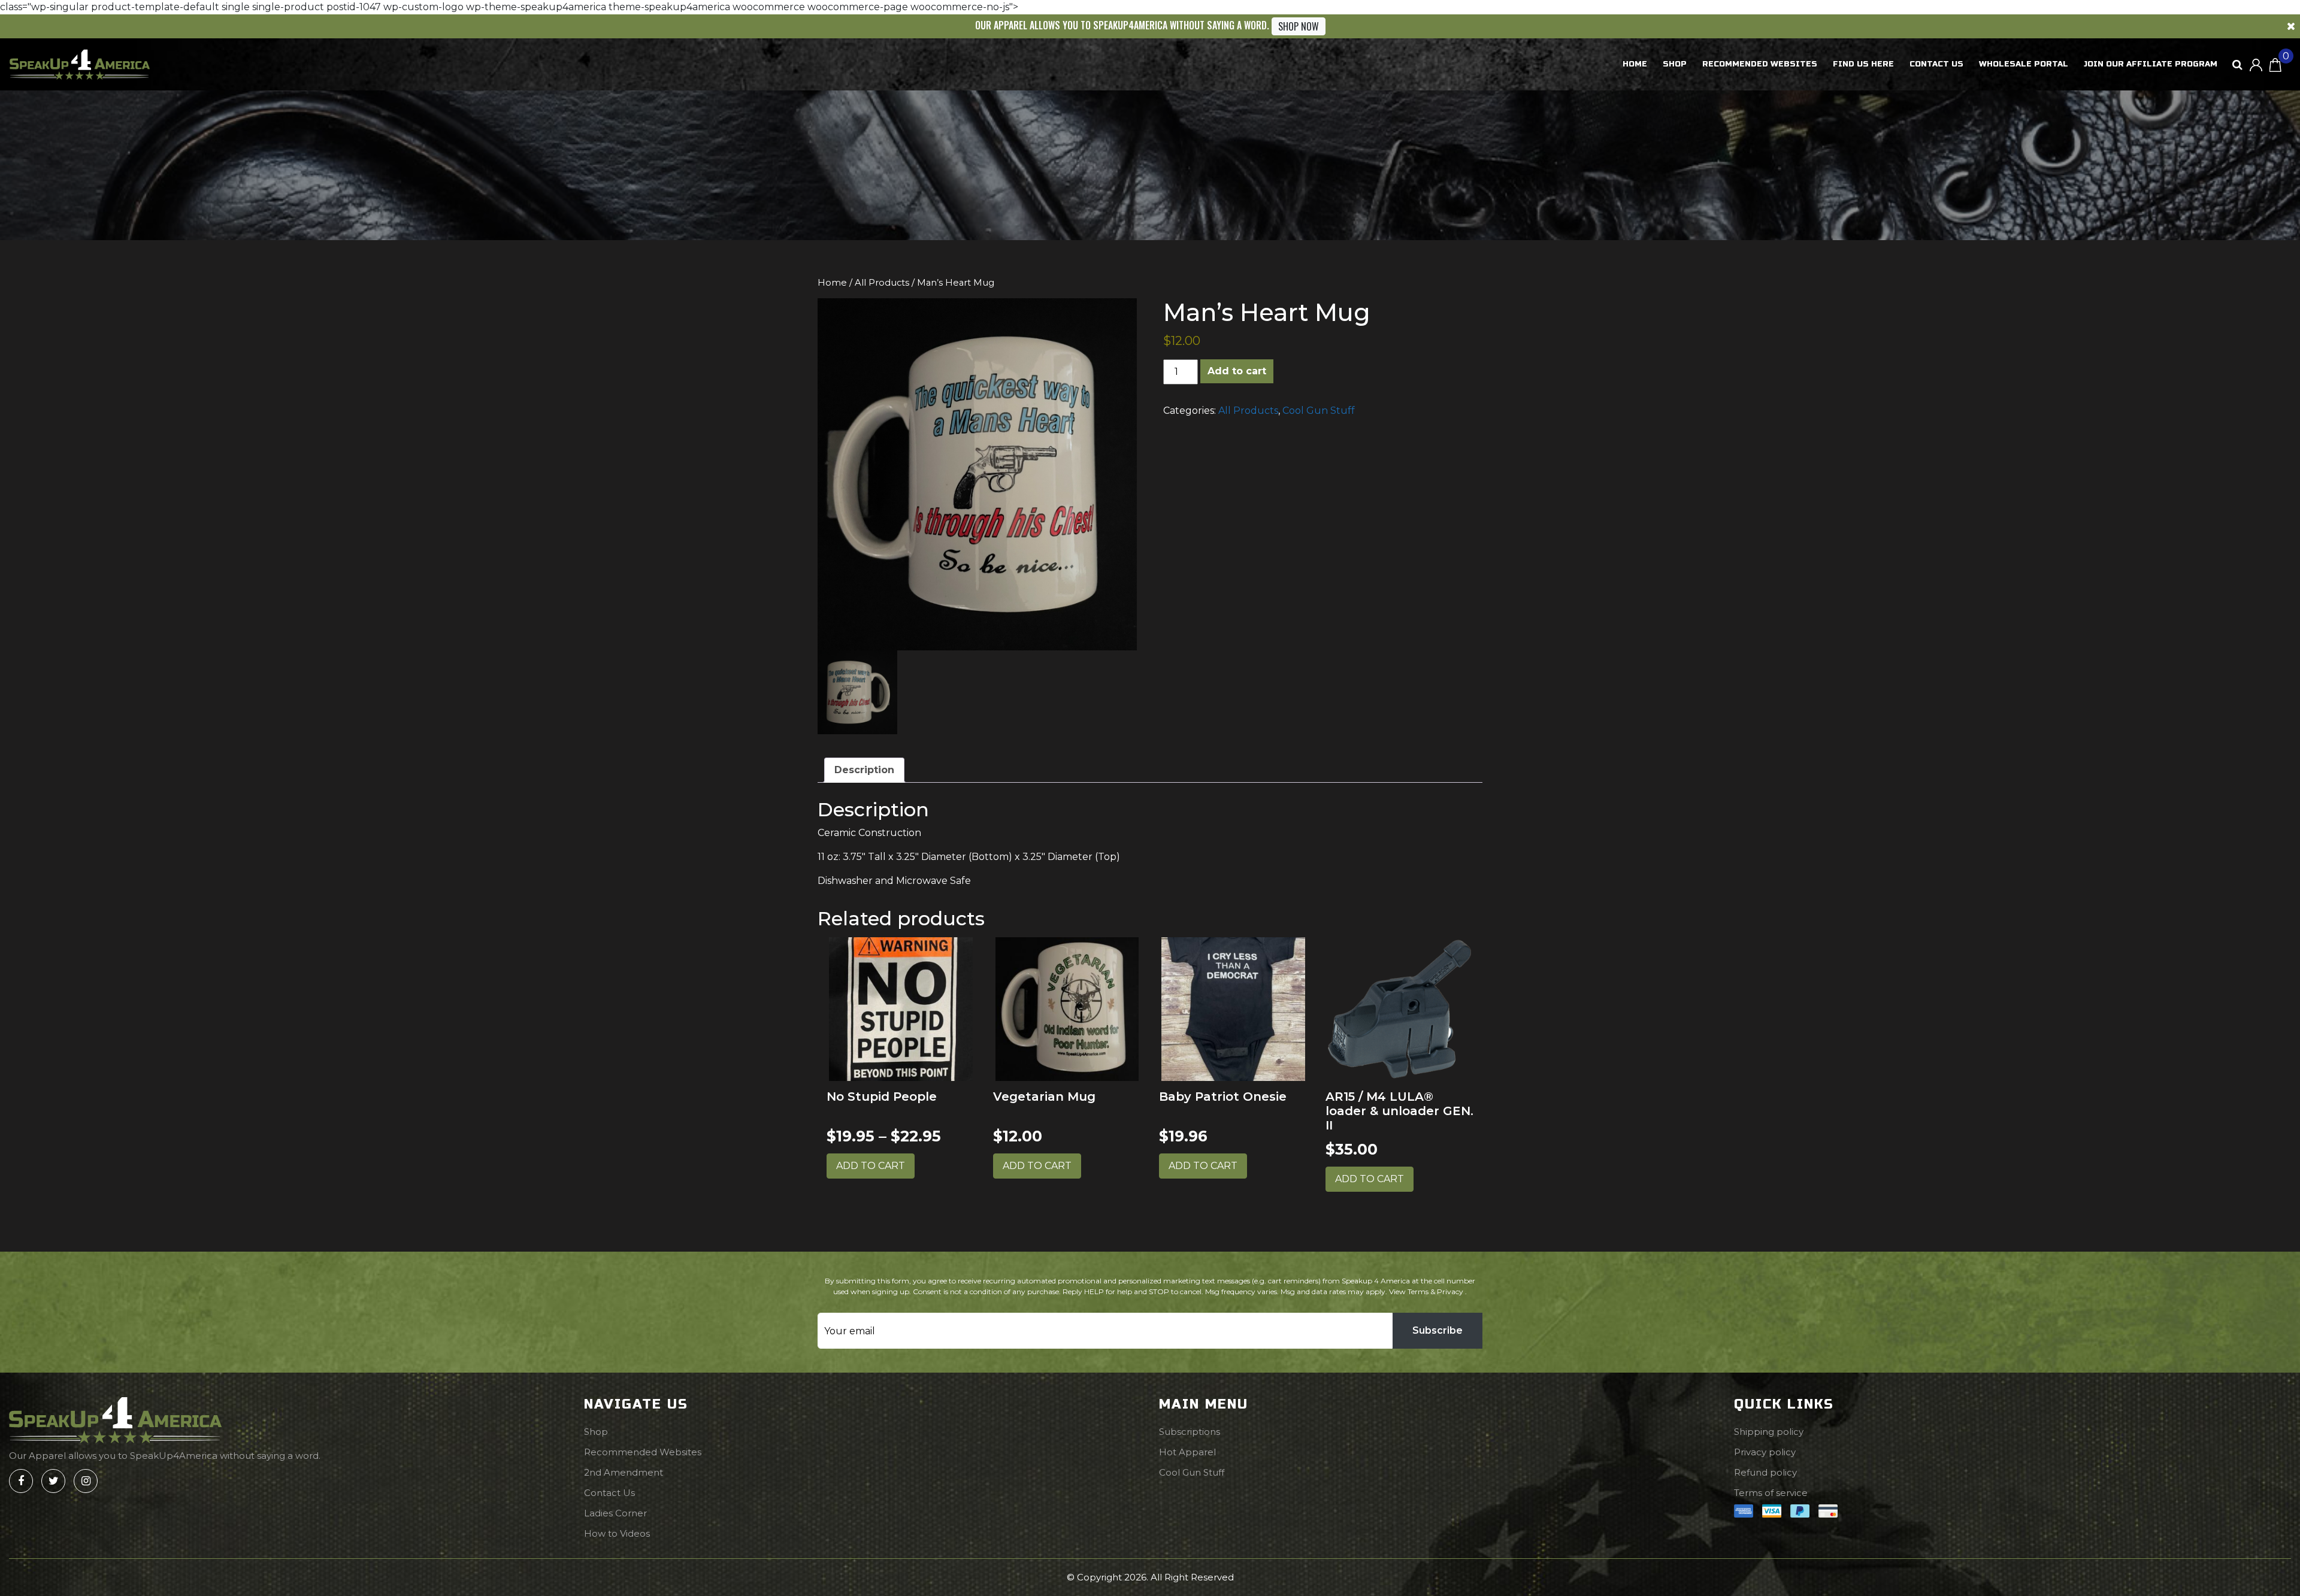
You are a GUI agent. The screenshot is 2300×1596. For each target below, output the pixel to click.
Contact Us (1936, 64)
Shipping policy (1769, 1432)
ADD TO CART (871, 1166)
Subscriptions (1190, 1432)
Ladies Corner (615, 1513)
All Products (882, 283)
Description (864, 770)
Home (1635, 64)
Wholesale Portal (2024, 64)
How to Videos (617, 1533)
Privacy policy (1765, 1452)
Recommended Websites (1760, 64)
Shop (1675, 64)
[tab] (864, 770)
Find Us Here (1863, 64)
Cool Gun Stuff (1319, 411)
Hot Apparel (1187, 1452)
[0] (2275, 64)
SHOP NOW (1299, 26)
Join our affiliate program (2151, 64)
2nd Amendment (624, 1472)
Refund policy (1765, 1472)
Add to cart (1237, 371)
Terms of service (1771, 1493)
